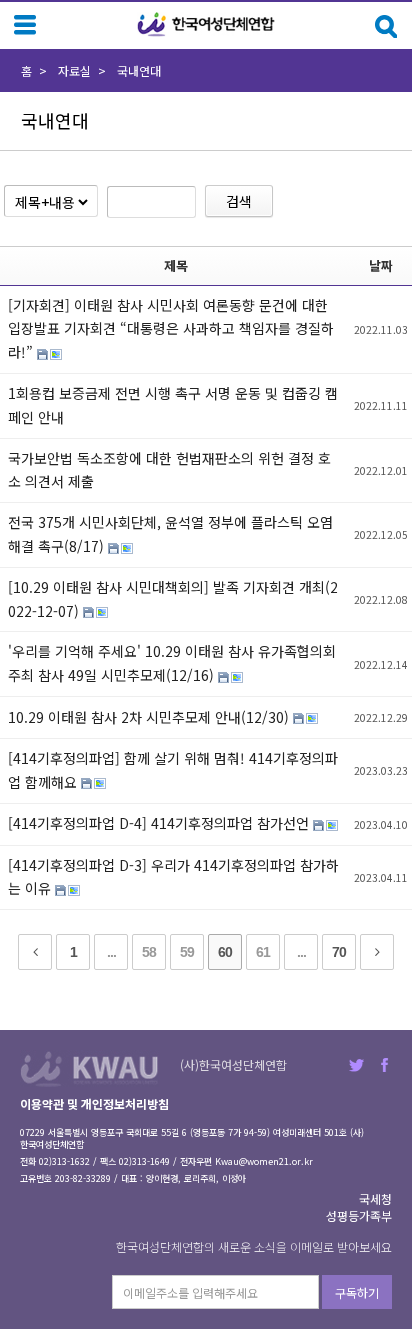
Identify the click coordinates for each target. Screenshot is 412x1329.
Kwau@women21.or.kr (264, 1161)
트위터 (356, 1065)
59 (187, 952)
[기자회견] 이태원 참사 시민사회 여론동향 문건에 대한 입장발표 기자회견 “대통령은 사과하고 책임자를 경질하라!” (171, 329)
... (111, 952)
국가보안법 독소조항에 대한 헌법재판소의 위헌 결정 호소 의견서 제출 (169, 470)
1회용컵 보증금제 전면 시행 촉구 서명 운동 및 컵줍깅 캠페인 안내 (173, 405)
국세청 (375, 1198)
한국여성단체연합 (206, 24)
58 (149, 952)
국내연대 (139, 70)
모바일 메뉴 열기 (25, 25)
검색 (239, 201)
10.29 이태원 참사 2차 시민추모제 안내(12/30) (150, 717)
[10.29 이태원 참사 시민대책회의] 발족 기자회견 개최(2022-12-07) (173, 599)
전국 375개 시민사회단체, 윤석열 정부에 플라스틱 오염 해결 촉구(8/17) (170, 534)
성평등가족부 (359, 1215)
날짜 (381, 265)
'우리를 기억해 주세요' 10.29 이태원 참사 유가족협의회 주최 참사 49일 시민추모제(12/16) (172, 663)
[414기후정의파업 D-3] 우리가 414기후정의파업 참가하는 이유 (173, 877)
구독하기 (357, 1292)
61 (263, 952)
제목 (176, 265)
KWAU (89, 1068)
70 (339, 952)
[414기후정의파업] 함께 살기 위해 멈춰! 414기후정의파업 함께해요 (173, 770)
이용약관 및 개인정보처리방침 (94, 1103)
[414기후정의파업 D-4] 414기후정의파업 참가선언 (160, 823)
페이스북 (384, 1065)
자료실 (74, 70)
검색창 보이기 (386, 26)
